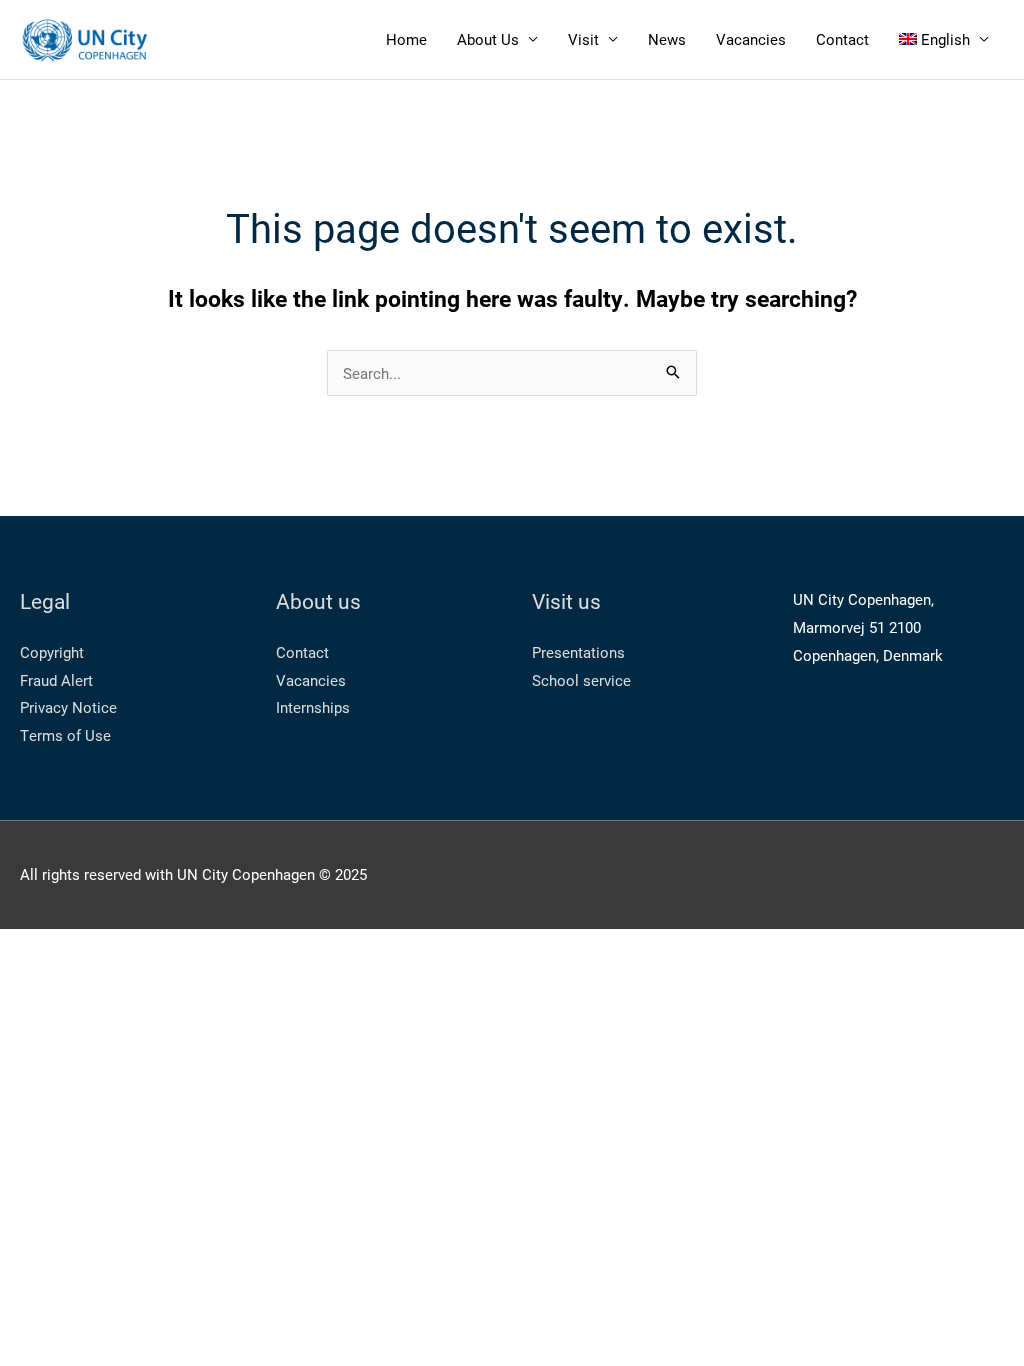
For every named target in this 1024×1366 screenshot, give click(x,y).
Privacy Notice (68, 707)
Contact (842, 39)
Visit (583, 39)
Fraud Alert (56, 680)
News (667, 39)
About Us (488, 39)
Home (406, 39)
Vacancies (751, 39)
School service (581, 680)
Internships (313, 707)
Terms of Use (65, 735)
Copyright (52, 652)
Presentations (578, 652)
